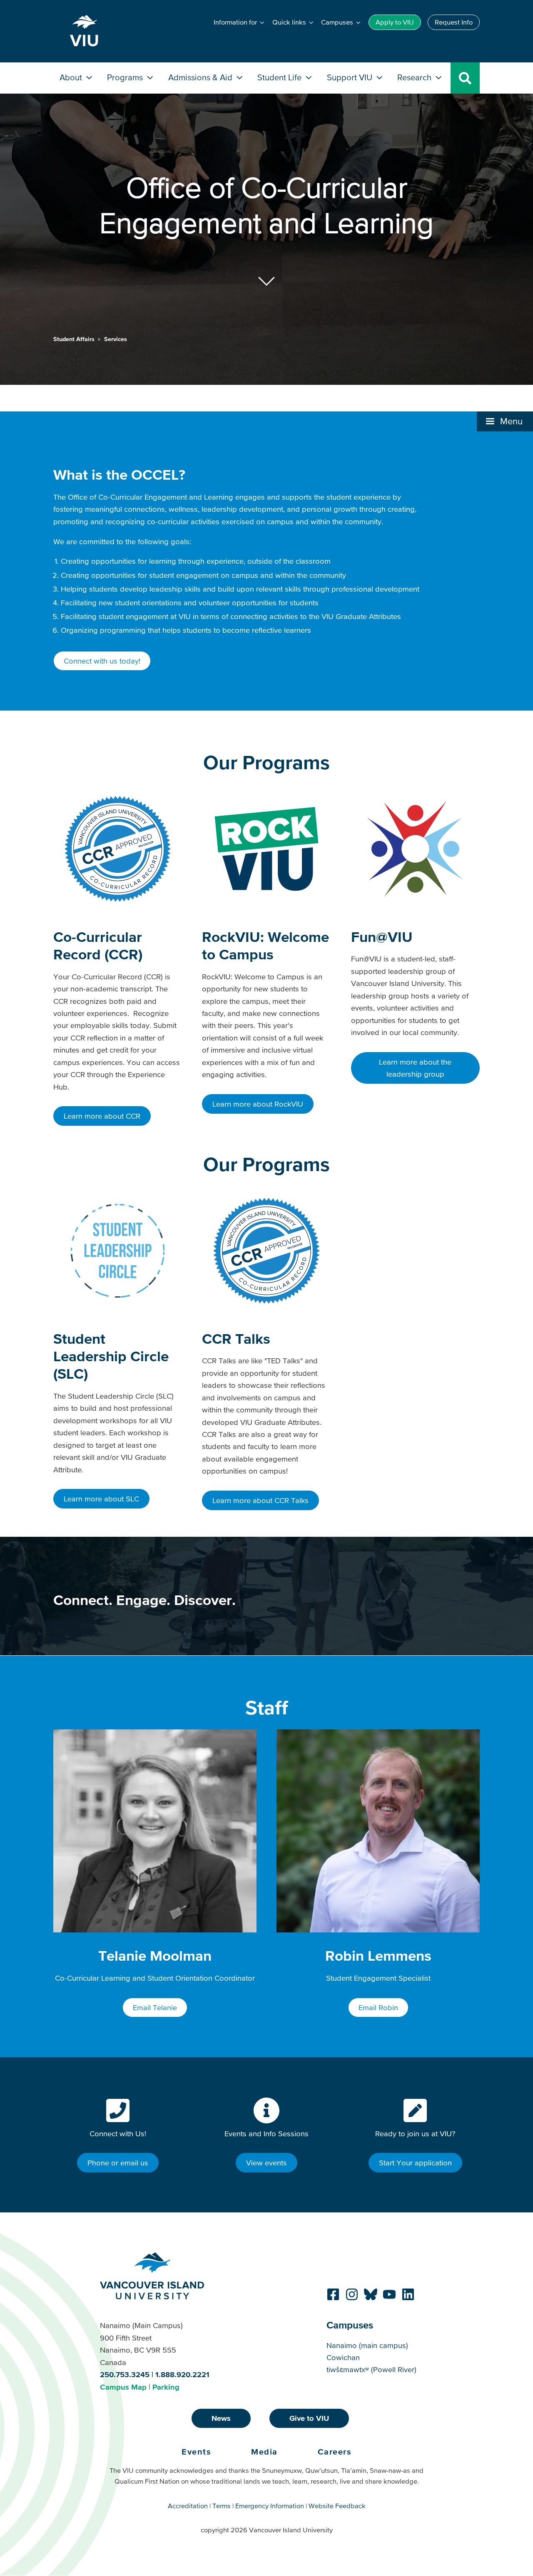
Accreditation (188, 2506)
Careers (335, 2452)
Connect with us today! (102, 661)
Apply (395, 22)
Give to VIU (309, 2418)
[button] (505, 421)
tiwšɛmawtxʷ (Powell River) (371, 2369)
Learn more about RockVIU (258, 1104)
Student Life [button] (280, 77)
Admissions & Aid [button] (201, 77)
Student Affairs (75, 339)
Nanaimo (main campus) (367, 2345)
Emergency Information (270, 2506)
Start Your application (415, 2163)
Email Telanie (155, 2008)
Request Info (454, 22)
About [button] (72, 77)
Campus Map (123, 2387)
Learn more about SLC (101, 1499)
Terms (222, 2506)
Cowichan (343, 2357)
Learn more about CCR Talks (260, 1500)
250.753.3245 (125, 2374)
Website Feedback (337, 2506)
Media (264, 2452)
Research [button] (415, 77)
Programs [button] (126, 77)
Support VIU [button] (351, 77)
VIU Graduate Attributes (361, 616)
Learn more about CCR (102, 1116)
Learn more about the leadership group (415, 1068)
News (221, 2418)
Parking (166, 2387)
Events (196, 2452)
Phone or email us (118, 2163)
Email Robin (378, 2008)
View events (266, 2163)
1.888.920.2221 (182, 2374)
